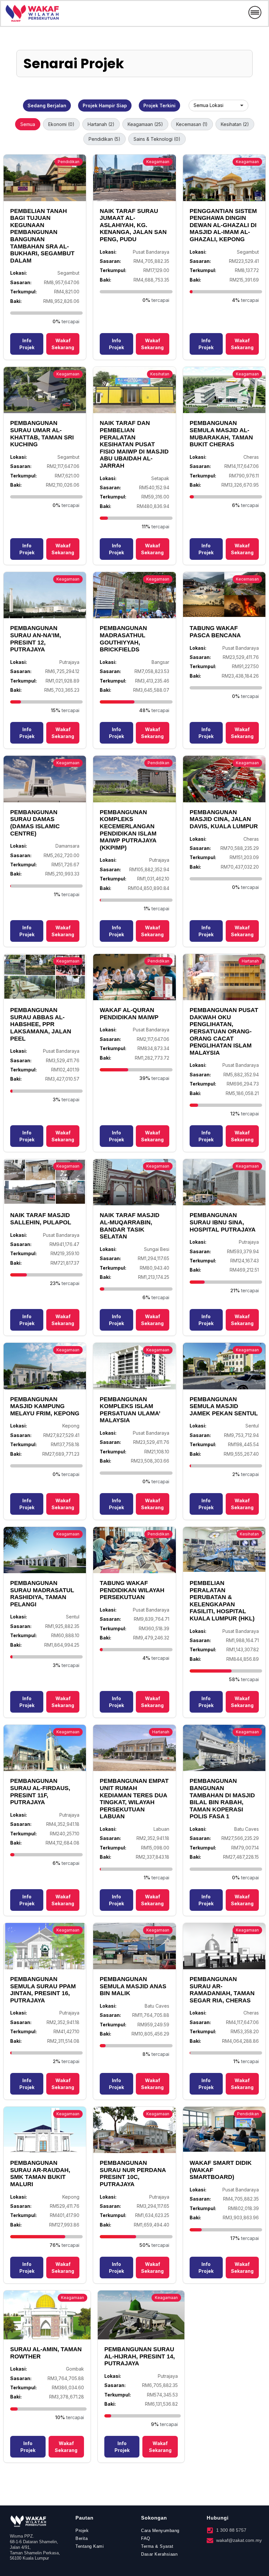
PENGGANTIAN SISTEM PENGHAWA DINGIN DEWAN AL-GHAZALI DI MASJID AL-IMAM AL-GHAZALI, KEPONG (223, 225)
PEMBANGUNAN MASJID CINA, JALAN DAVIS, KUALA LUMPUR (224, 819)
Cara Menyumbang (160, 2531)
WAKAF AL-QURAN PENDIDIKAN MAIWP (129, 1014)
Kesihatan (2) (235, 124)
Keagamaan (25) (145, 124)
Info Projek (27, 344)
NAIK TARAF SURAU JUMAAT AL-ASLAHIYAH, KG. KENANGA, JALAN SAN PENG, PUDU (133, 225)
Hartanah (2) (101, 124)
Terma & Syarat (157, 2546)
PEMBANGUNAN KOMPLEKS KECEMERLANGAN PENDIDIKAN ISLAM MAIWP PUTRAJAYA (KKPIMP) (128, 830)
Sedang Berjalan (47, 106)
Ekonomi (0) (61, 124)
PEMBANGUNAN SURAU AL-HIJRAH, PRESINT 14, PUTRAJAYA (140, 2356)
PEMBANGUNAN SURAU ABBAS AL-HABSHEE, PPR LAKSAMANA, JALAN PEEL (41, 1024)
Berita (82, 2538)
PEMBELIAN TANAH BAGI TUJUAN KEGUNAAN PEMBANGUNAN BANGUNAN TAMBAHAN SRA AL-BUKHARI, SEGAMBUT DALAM (42, 236)
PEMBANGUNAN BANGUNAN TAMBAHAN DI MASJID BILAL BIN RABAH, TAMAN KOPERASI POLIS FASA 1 (222, 1799)
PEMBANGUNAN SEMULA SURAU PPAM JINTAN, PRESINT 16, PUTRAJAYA (43, 1990)
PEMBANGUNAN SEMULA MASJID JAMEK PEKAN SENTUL (224, 1406)
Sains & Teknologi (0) (157, 139)
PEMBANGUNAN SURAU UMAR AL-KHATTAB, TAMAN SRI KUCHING (42, 434)
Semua (28, 124)
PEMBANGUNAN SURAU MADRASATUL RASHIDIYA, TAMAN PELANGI (42, 1594)
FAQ (146, 2538)
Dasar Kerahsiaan (159, 2554)
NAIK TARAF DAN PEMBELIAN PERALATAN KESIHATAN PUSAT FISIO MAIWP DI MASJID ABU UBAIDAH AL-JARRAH (134, 444)
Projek (82, 2531)
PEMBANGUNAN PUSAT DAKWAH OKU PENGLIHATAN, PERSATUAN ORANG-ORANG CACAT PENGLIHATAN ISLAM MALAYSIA (224, 1031)
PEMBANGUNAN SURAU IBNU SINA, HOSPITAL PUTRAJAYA (223, 1222)
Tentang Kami (90, 2546)
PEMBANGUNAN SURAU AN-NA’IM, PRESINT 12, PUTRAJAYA (36, 639)
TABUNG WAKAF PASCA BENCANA (215, 632)
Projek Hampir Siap (105, 106)
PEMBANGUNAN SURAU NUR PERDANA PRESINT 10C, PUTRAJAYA (133, 2174)
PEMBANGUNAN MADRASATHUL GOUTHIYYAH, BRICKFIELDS (123, 639)
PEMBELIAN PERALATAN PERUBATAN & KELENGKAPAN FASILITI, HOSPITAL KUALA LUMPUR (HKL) (222, 1601)
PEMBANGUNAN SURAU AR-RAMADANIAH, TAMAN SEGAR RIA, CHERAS (222, 1990)
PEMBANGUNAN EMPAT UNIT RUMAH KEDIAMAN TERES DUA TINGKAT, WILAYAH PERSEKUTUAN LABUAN (134, 1799)
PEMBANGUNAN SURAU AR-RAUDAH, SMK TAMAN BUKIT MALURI (40, 2174)
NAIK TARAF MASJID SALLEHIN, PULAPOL (41, 1219)
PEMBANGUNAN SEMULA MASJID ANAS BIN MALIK (133, 1986)
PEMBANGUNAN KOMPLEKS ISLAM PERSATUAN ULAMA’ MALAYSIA (130, 1410)
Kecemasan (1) (192, 124)
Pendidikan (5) (104, 139)
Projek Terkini (159, 106)
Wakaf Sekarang (63, 344)
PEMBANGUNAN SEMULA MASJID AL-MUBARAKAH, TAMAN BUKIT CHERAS (221, 434)
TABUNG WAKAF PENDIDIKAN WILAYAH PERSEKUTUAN (132, 1590)
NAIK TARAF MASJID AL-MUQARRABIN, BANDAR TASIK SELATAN (130, 1226)
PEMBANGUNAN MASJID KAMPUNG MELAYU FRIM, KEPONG (45, 1406)
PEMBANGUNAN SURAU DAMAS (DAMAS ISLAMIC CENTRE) (35, 823)
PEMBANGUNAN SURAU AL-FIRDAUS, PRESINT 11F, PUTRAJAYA (40, 1792)
